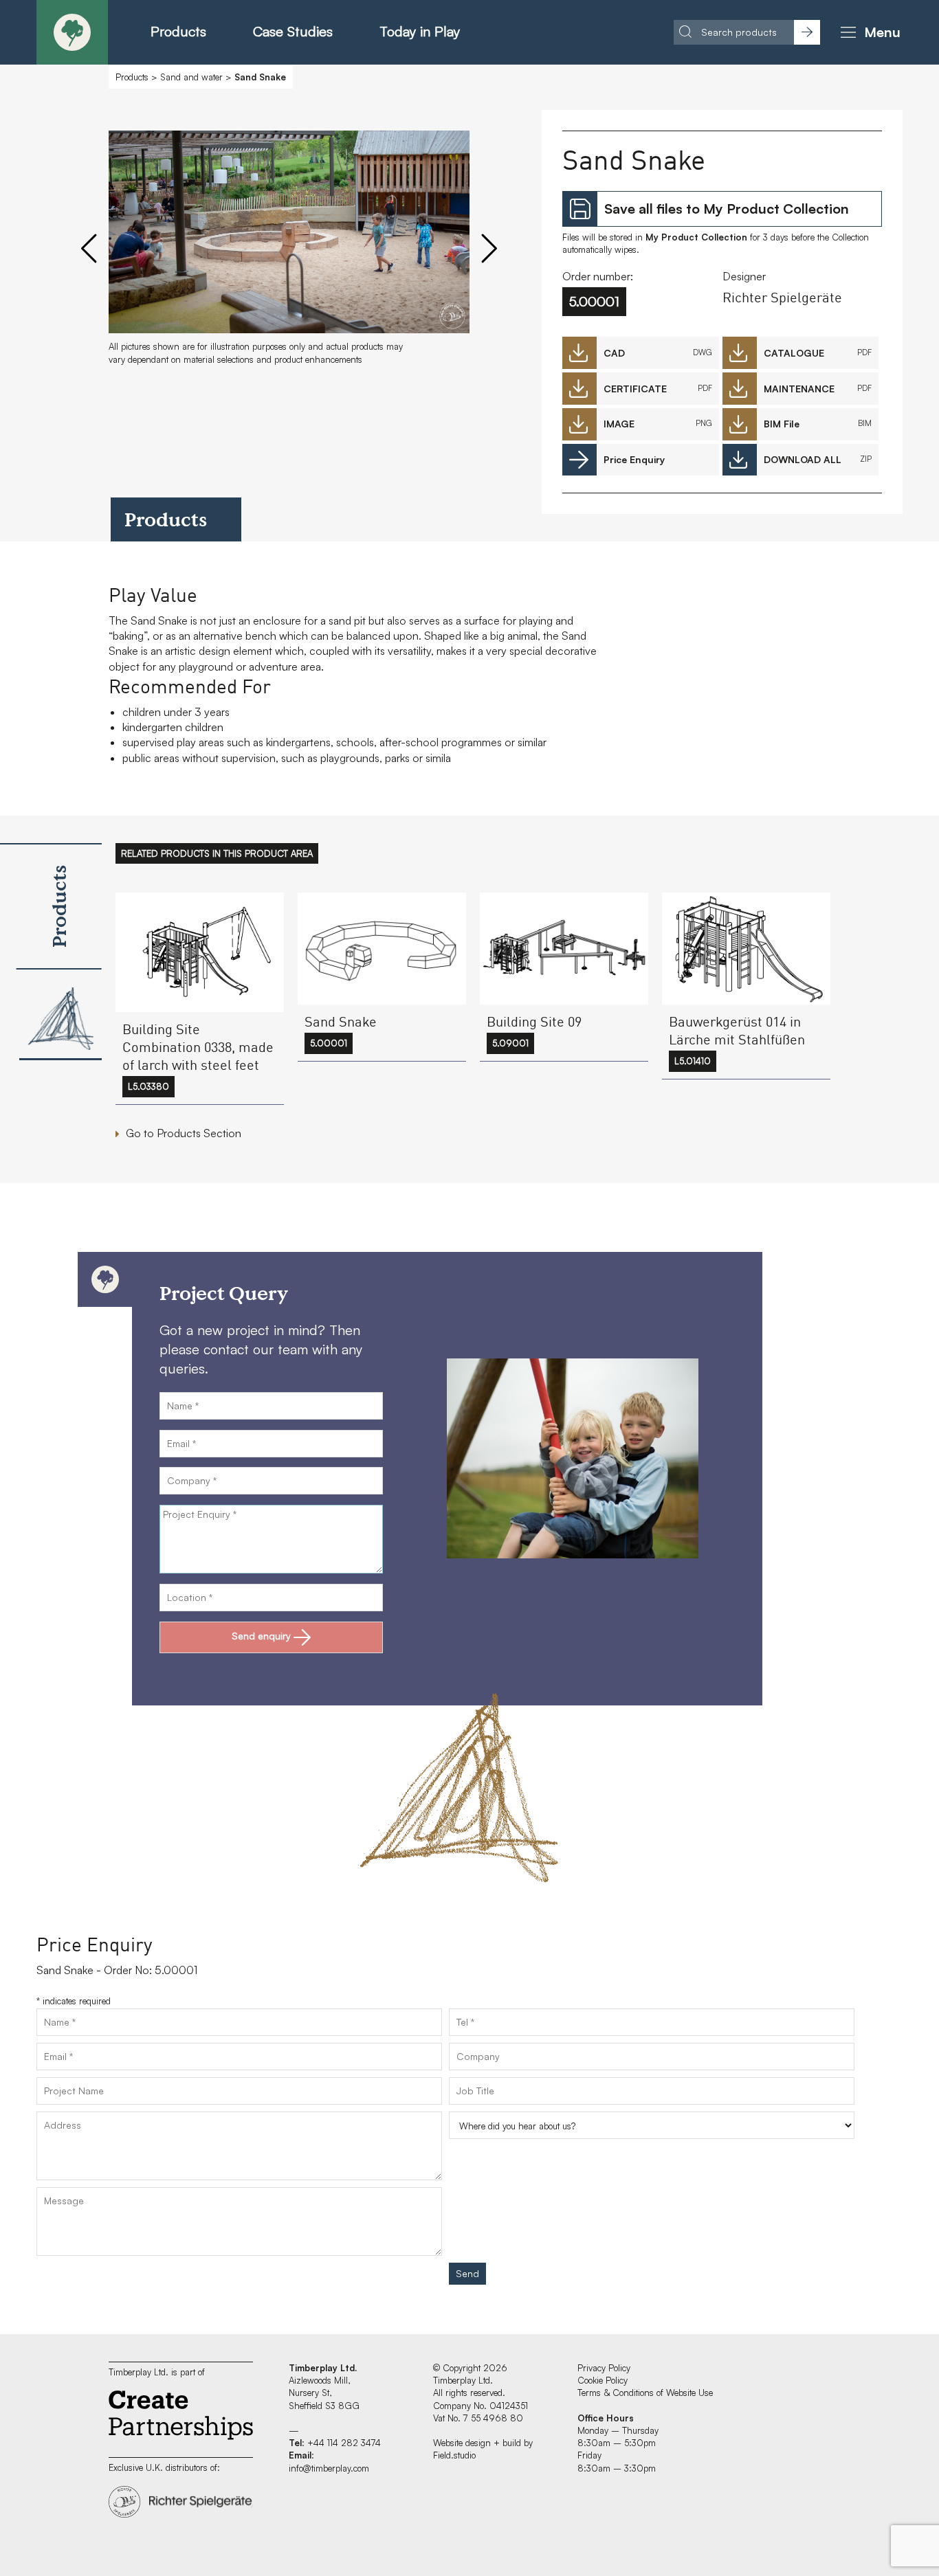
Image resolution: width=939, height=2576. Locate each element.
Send (467, 2273)
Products (178, 31)
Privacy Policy (604, 2368)
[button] (868, 32)
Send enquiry (261, 1636)
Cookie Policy (603, 2380)
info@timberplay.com (329, 2468)
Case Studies (293, 31)
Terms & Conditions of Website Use (645, 2393)
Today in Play (420, 31)
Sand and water (191, 77)
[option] (289, 254)
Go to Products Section (184, 1133)
